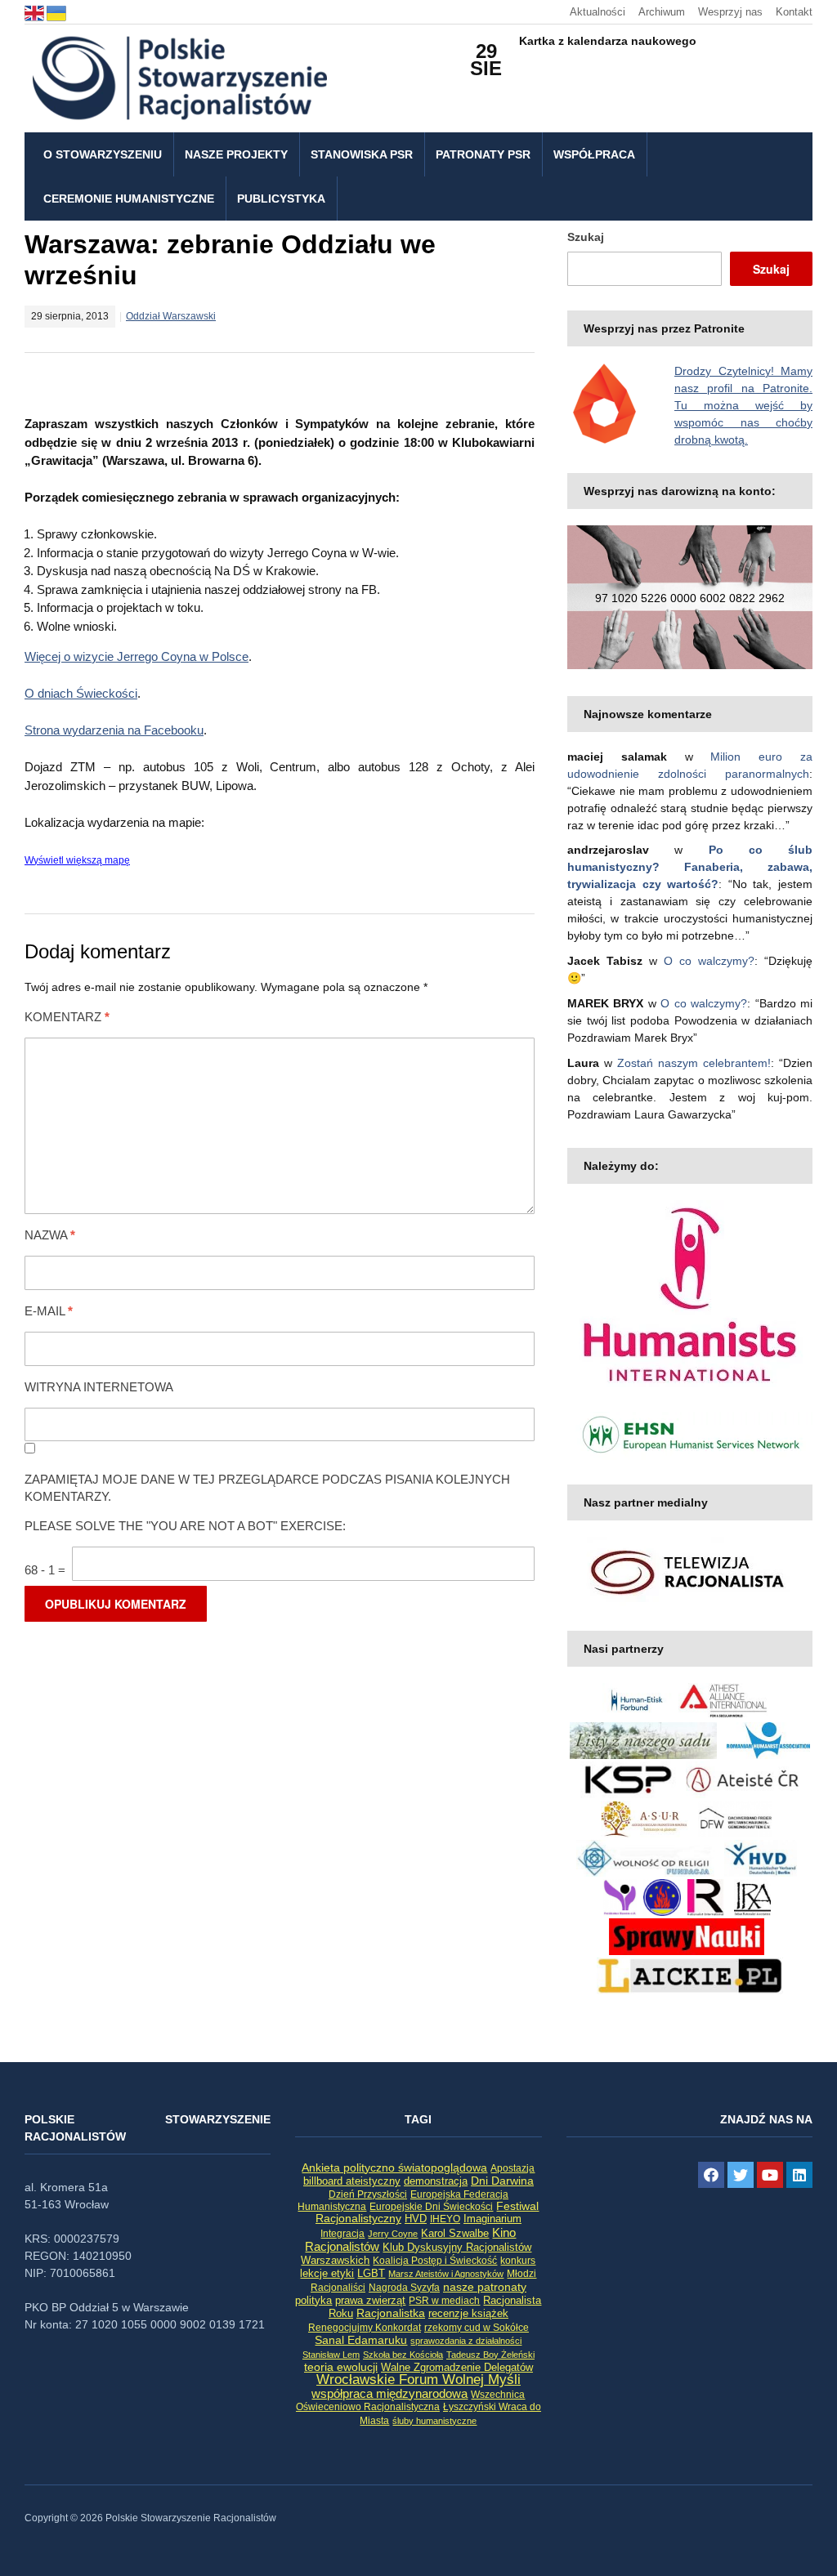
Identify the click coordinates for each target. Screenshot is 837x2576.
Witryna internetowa (99, 1387)
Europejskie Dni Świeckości (431, 2206)
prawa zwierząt (370, 2301)
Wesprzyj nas (730, 12)
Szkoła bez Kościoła (403, 2355)
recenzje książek (468, 2314)
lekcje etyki (327, 2274)
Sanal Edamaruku (361, 2340)
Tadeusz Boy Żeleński (490, 2355)
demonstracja (436, 2181)
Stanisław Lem (331, 2355)
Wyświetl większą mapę (77, 860)
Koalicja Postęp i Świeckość (435, 2260)
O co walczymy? (709, 961)
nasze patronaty (485, 2287)
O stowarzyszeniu (103, 154)
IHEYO (445, 2219)
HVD (416, 2219)
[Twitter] (741, 2175)
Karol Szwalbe (455, 2234)
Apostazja (512, 2168)
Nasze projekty (236, 154)
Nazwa (50, 1235)
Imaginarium (492, 2219)
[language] (36, 12)
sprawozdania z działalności (466, 2341)
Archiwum (662, 12)
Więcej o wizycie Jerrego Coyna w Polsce (137, 656)
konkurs (518, 2261)
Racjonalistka (391, 2313)
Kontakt (794, 12)
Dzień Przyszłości (368, 2194)
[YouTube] (770, 2175)
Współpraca (594, 154)
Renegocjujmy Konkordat (365, 2328)
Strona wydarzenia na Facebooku (114, 730)
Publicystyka (281, 199)
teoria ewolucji (341, 2367)
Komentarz (67, 1017)
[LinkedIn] (799, 2175)
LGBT (371, 2273)
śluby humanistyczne (434, 2421)
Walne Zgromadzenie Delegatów (457, 2367)
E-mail (49, 1311)
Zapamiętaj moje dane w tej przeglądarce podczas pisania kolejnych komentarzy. (267, 1488)
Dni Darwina (502, 2181)
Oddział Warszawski (171, 316)
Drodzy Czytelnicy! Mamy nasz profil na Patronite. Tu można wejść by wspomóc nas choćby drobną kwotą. (743, 405)
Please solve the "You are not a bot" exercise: (185, 1526)
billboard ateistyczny (352, 2181)
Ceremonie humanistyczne (129, 199)
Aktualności (598, 12)
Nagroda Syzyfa (404, 2287)
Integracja (342, 2234)
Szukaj (586, 237)
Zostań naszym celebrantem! (694, 1063)
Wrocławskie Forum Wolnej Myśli (418, 2379)
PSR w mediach (444, 2301)
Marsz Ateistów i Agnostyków (446, 2274)
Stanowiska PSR (362, 154)
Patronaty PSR (483, 154)
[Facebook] (711, 2175)
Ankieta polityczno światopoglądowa (394, 2168)
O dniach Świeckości (81, 693)
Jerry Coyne (393, 2234)
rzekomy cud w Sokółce (477, 2328)
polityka (313, 2301)
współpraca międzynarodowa (389, 2393)
